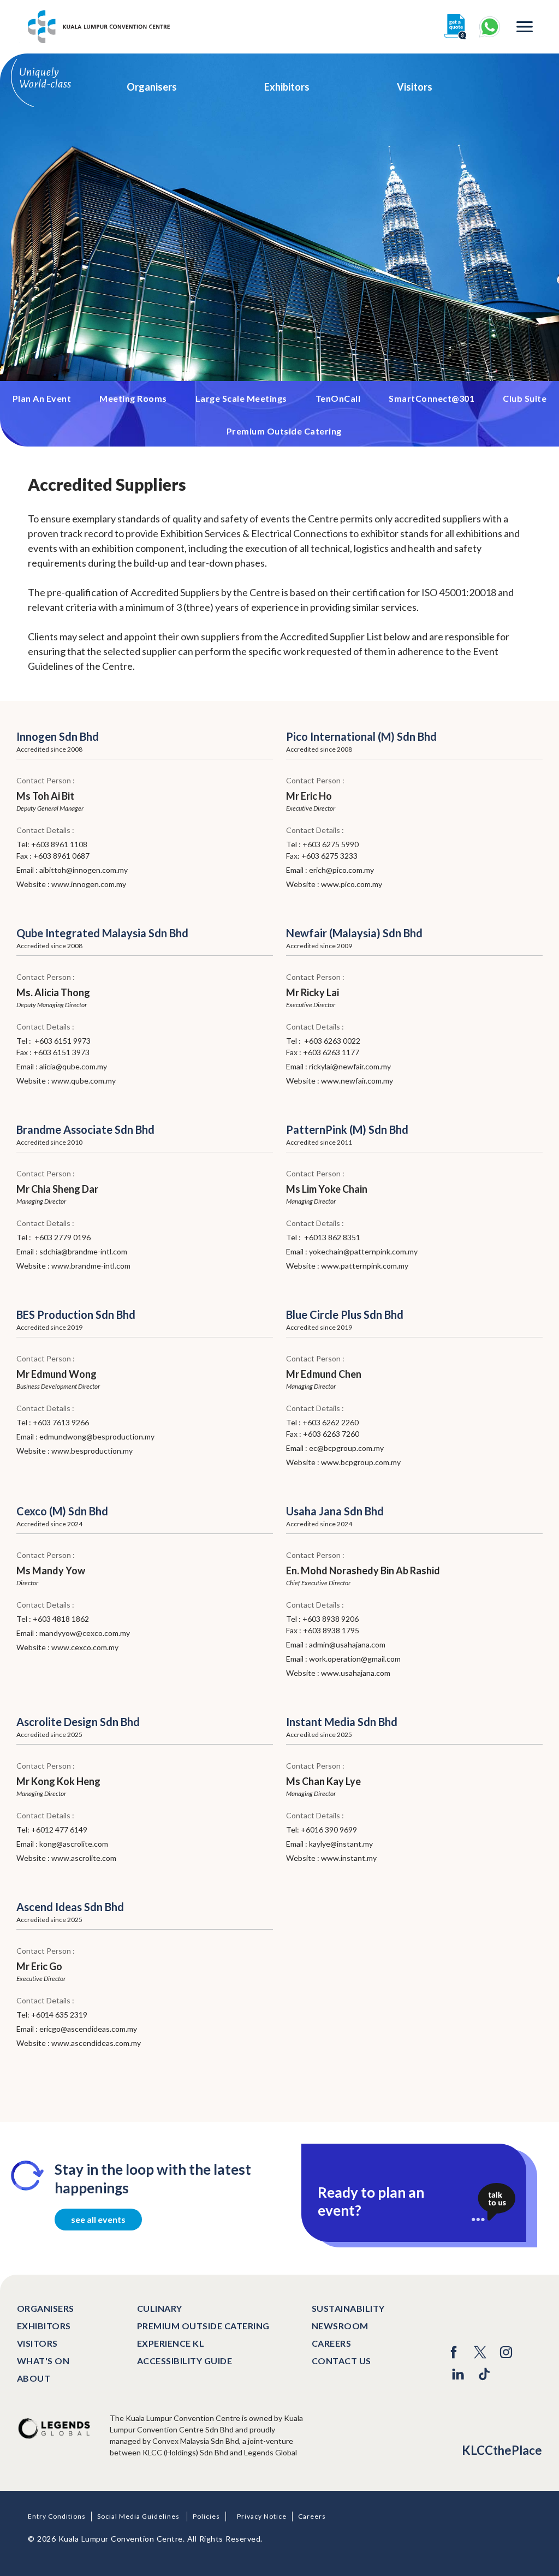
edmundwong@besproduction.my (97, 1436)
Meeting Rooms (133, 398)
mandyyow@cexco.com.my (85, 1633)
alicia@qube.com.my (73, 1066)
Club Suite (525, 398)
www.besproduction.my (92, 1451)
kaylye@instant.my (341, 1844)
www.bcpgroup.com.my (361, 1462)
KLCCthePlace (502, 2450)
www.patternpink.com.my (365, 1266)
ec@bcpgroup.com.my (346, 1448)
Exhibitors (287, 87)
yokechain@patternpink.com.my (363, 1251)
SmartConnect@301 (432, 398)
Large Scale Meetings (241, 398)
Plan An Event (42, 398)
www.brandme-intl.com (91, 1266)
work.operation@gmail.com (355, 1659)
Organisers (152, 87)
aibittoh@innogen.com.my (84, 870)
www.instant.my (349, 1858)
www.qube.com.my (84, 1081)
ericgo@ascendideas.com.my (88, 2029)
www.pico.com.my (352, 884)
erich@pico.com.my (341, 870)
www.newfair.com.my (357, 1081)
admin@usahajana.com (347, 1644)
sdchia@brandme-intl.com (83, 1251)
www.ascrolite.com (84, 1858)
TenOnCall (338, 398)
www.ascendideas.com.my (96, 2043)
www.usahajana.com (356, 1673)
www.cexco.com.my (85, 1647)
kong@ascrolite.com (74, 1844)
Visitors (415, 87)
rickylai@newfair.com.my (350, 1066)
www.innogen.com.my (89, 884)
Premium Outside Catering (284, 431)
